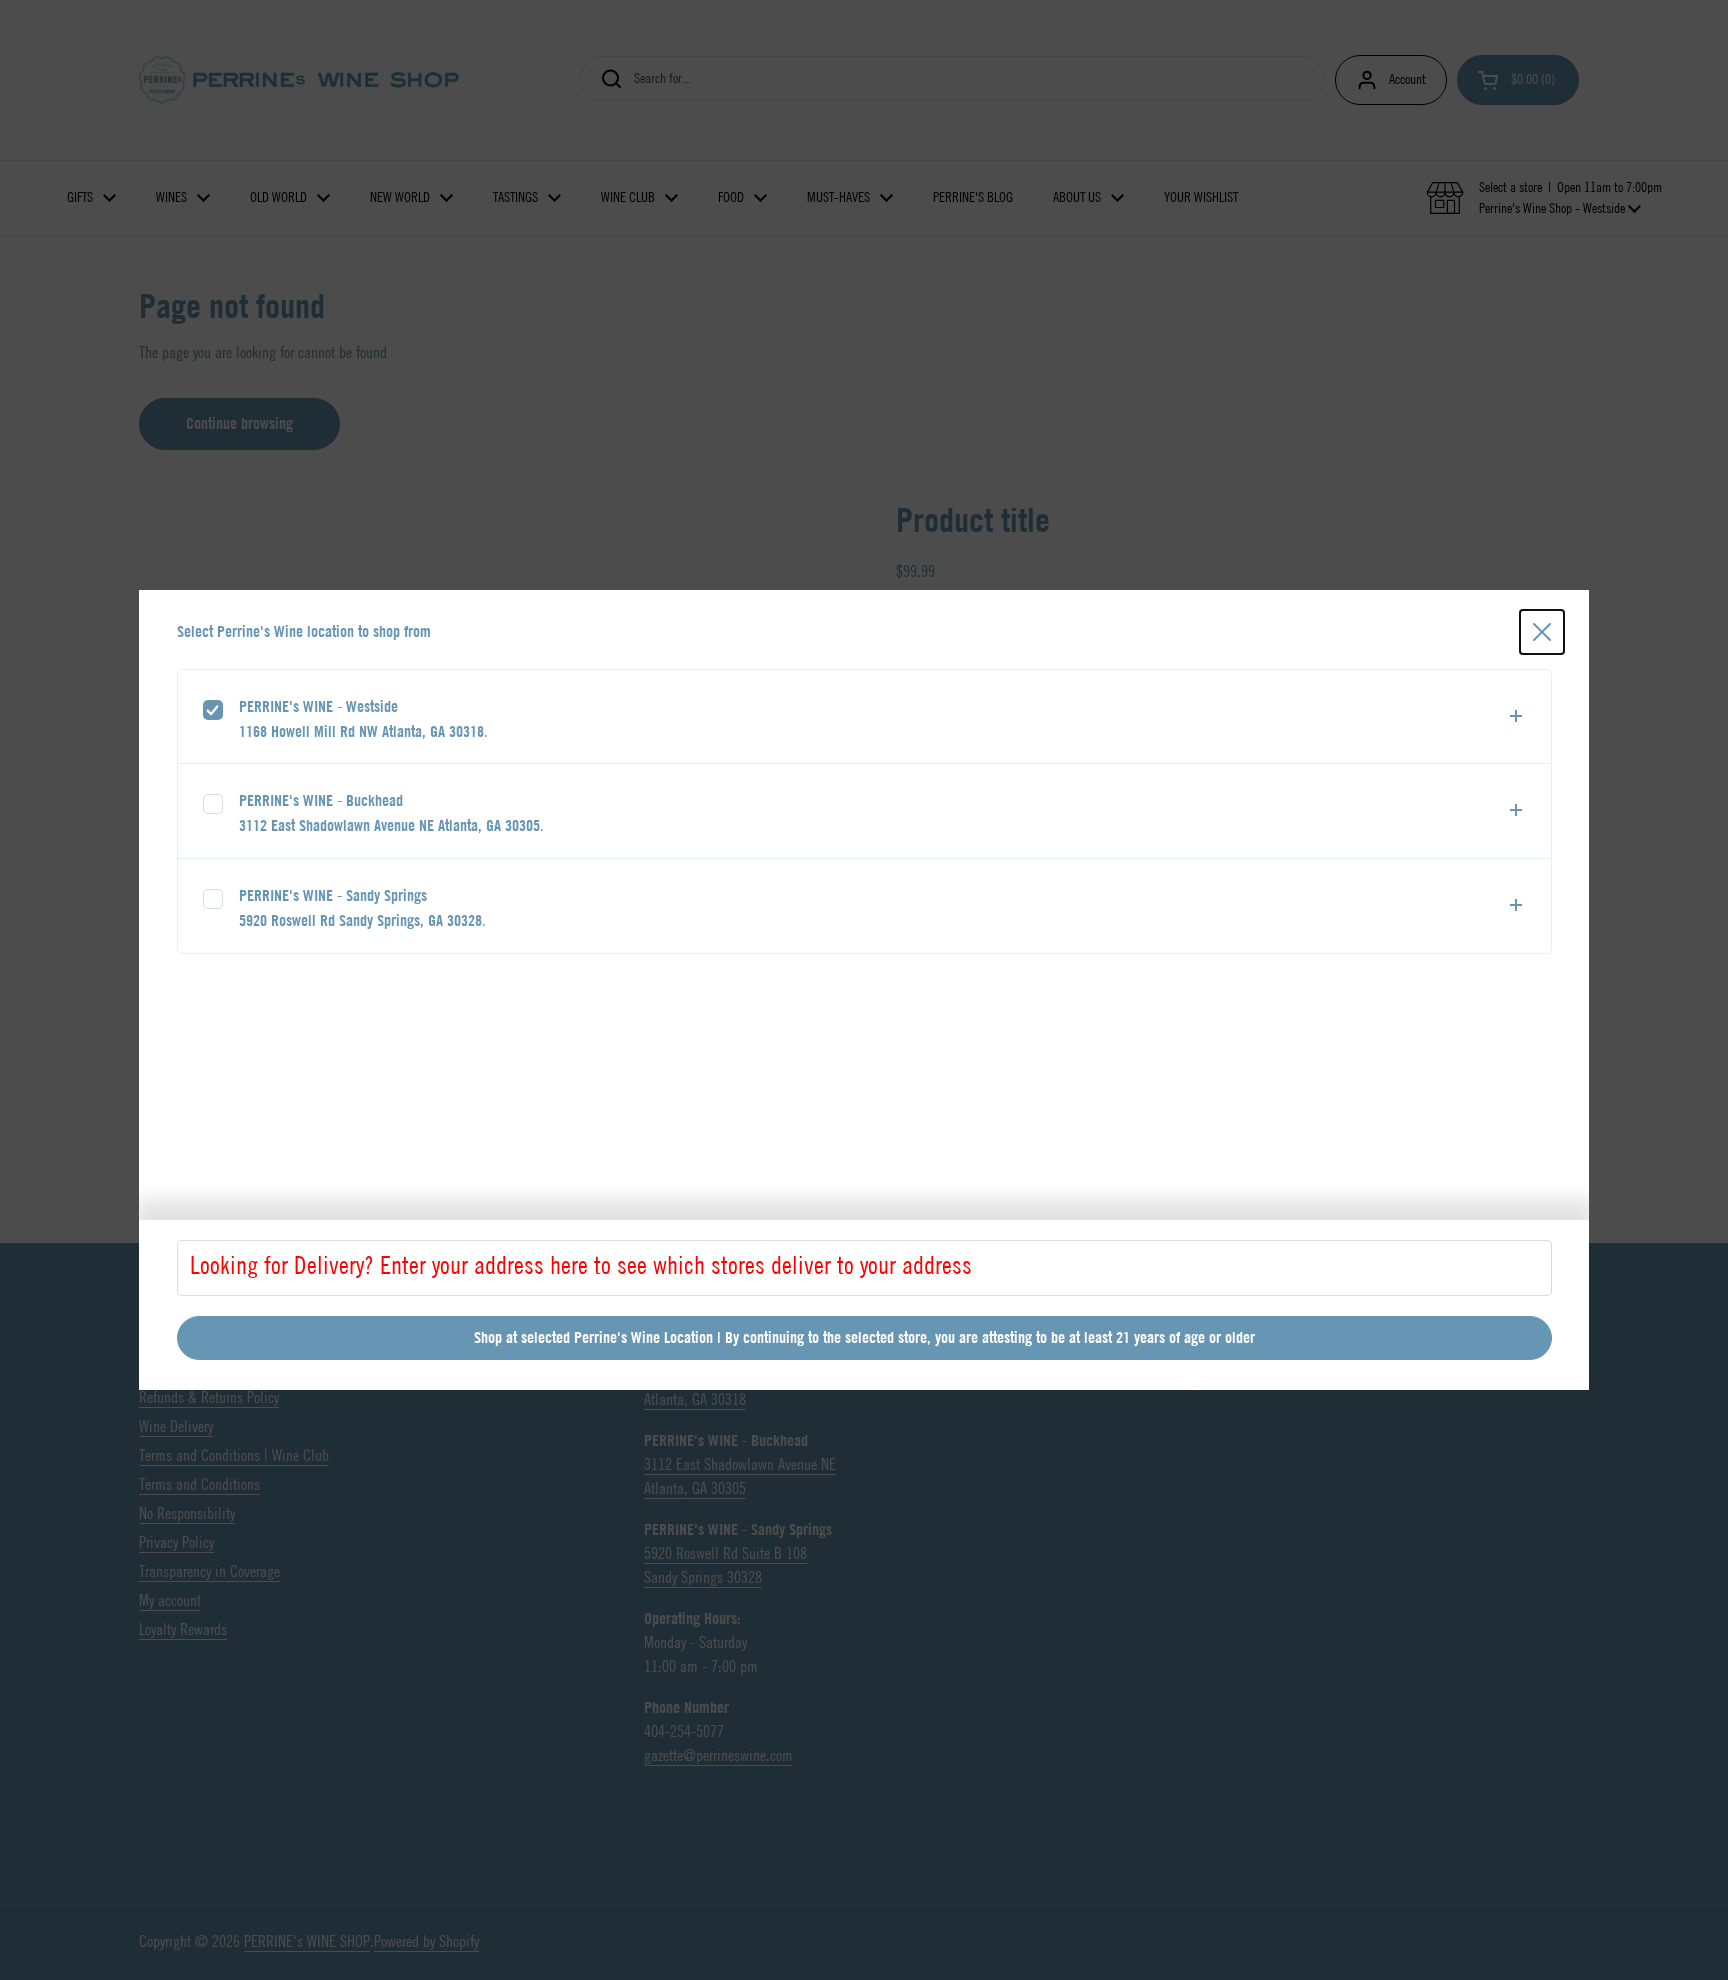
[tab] (864, 717)
